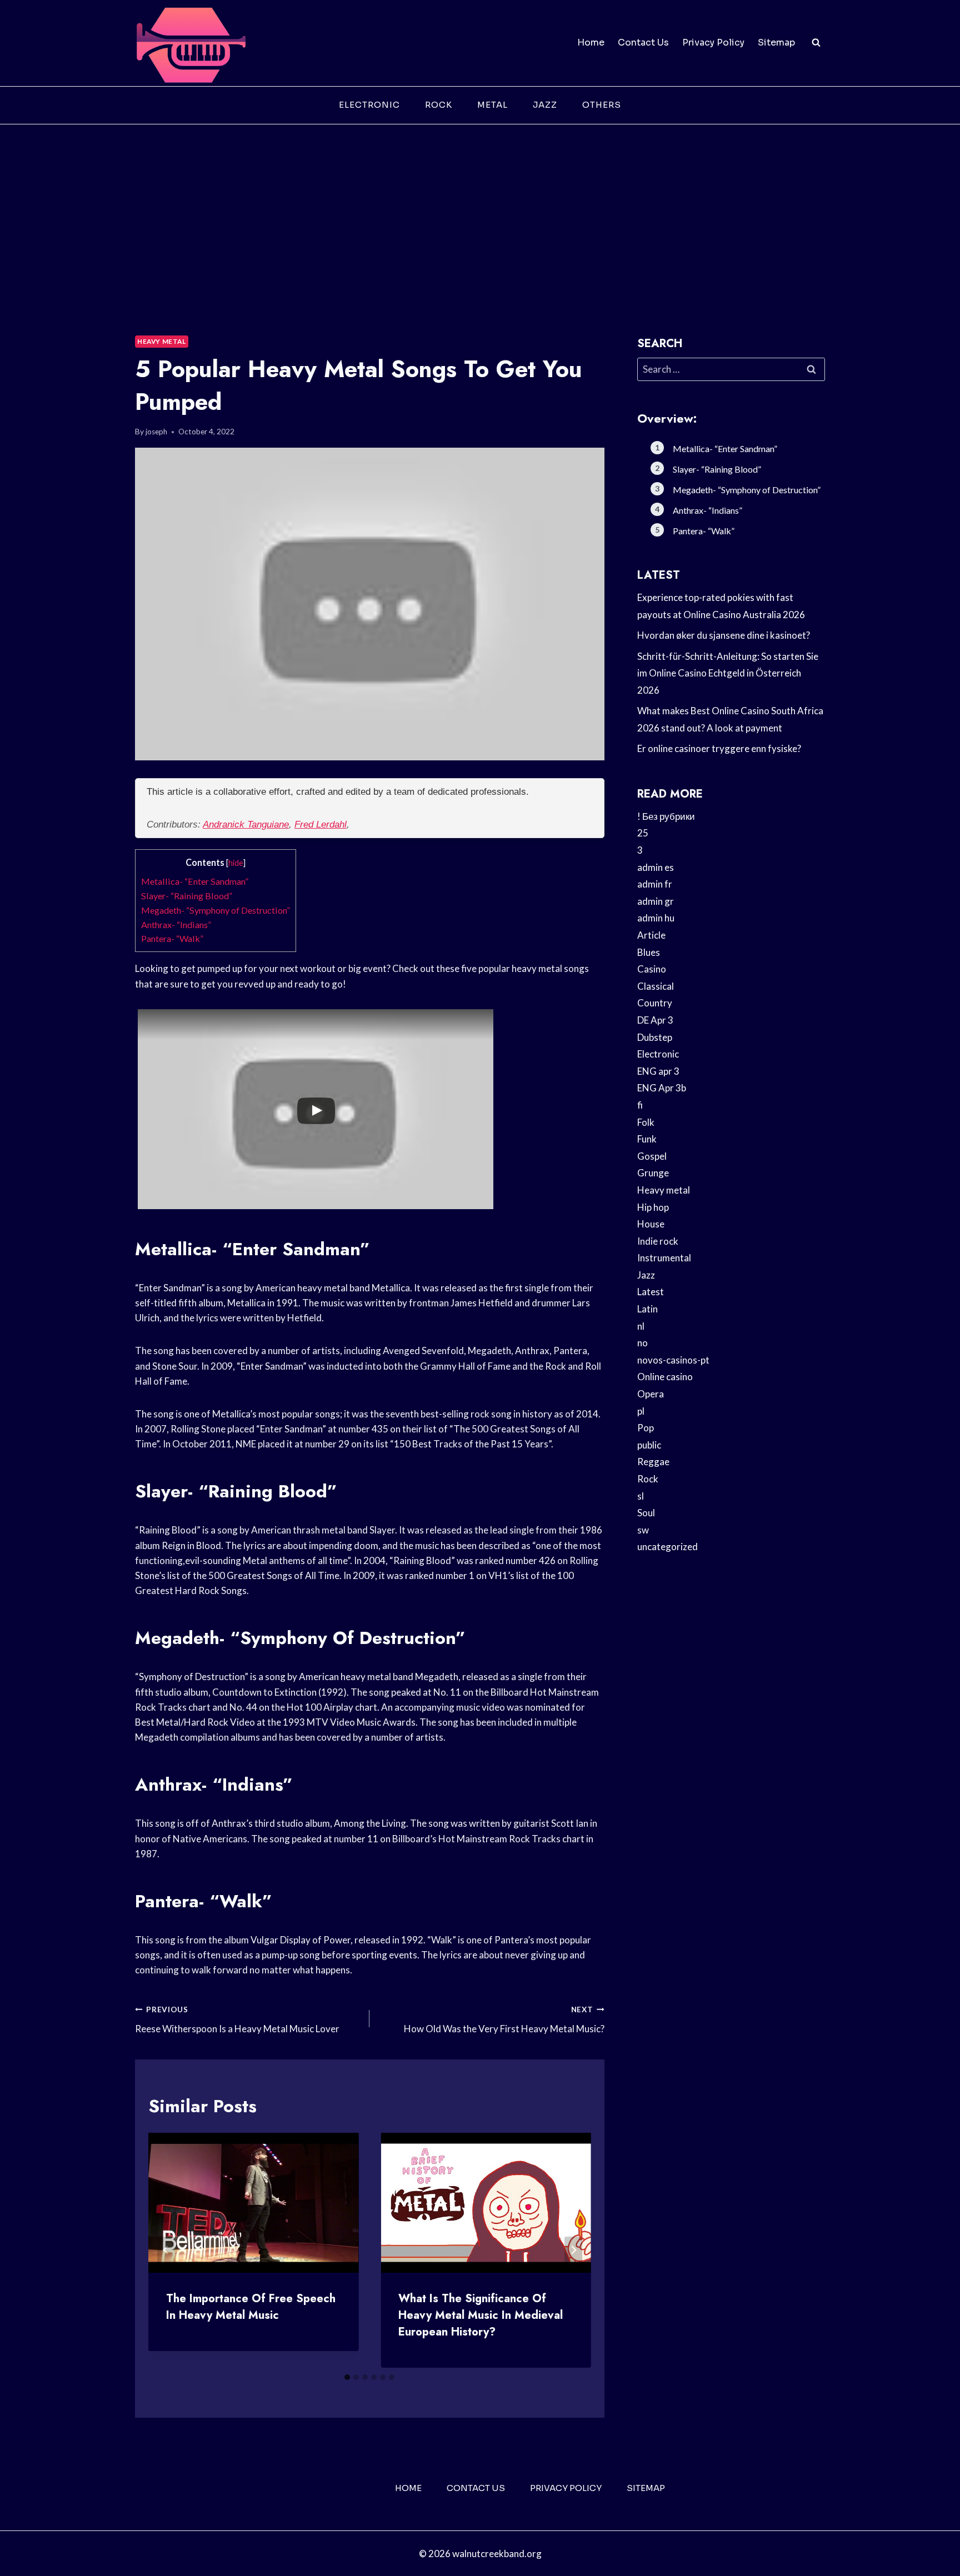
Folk (646, 1122)
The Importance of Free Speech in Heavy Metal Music (251, 2307)
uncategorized (667, 1547)
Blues (649, 952)
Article (651, 935)
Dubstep (655, 1037)
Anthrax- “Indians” (176, 924)
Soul (646, 1513)
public (649, 1445)
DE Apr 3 (655, 1020)
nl (641, 1326)
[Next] (573, 2250)
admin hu (656, 918)
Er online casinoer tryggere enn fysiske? (719, 748)
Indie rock (658, 1241)
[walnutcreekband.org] (191, 43)
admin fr (655, 884)
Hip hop (653, 1207)
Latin (647, 1309)
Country (655, 1003)
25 (643, 833)
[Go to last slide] (166, 2250)
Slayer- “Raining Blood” (187, 896)
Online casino (665, 1377)
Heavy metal (162, 341)
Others (602, 105)
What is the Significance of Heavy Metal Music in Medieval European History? (481, 2315)
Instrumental (664, 1258)
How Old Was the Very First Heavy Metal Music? (504, 2020)
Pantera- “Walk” (172, 938)
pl (641, 1411)
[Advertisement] (480, 208)
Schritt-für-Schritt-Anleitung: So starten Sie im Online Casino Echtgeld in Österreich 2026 (728, 673)
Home (591, 42)
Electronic (369, 105)
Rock (439, 105)
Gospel (652, 1156)
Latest (651, 1292)
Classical (656, 986)
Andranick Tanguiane (246, 825)
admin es (656, 867)
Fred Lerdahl (321, 825)
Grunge (653, 1173)
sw (643, 1530)
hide (236, 863)
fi (640, 1105)
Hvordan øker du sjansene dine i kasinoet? (724, 635)
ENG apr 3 (658, 1071)
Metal (492, 105)
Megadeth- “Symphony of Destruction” (216, 910)
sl (641, 1496)
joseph (156, 432)
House (651, 1224)
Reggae (653, 1462)
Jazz (545, 105)
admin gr (656, 901)
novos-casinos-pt (673, 1360)
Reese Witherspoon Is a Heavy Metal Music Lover (237, 2020)
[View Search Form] (816, 43)
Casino (652, 969)
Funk (647, 1139)
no (642, 1343)
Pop (646, 1428)
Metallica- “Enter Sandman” (195, 881)
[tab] (347, 2377)
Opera (651, 1394)
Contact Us (643, 42)
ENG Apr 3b (662, 1088)
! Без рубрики (666, 816)
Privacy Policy (713, 42)
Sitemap (776, 42)
